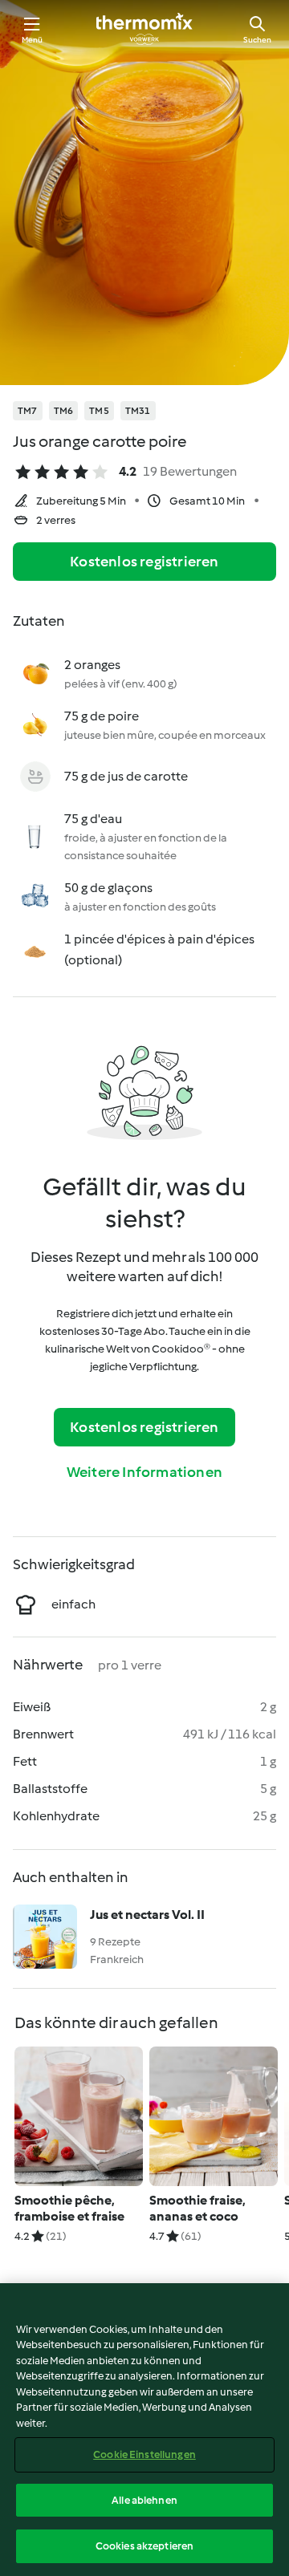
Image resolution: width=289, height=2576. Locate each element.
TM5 (99, 411)
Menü (33, 40)
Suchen (257, 40)
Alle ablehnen (144, 2500)
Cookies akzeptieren (144, 2546)
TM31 (138, 411)
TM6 (64, 411)
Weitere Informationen (144, 1472)
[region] (144, 2430)
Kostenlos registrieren (144, 562)
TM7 (28, 411)
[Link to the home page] (144, 29)
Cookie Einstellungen (144, 2454)
